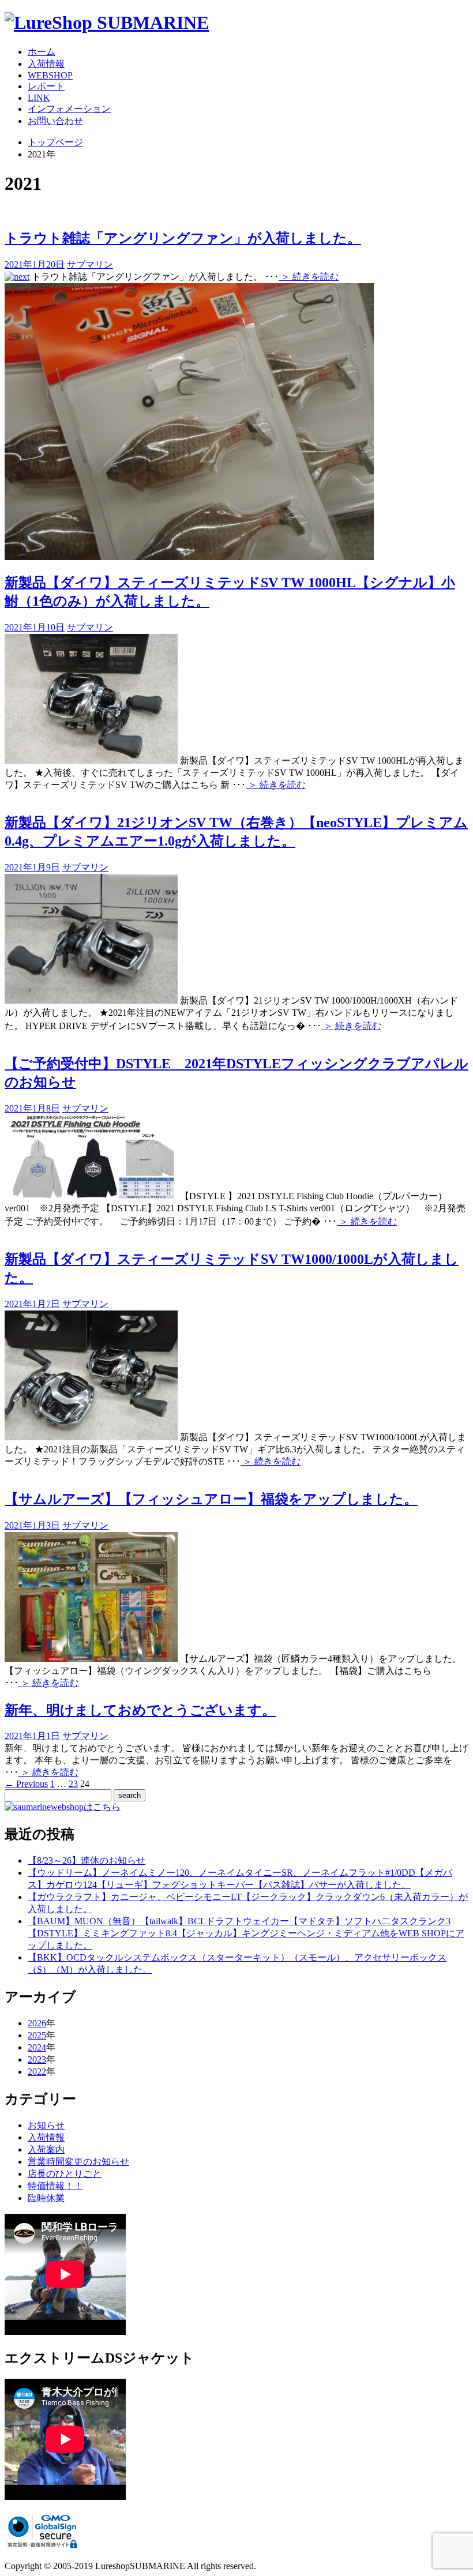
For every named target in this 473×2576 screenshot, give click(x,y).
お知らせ (46, 2125)
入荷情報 (46, 64)
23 (73, 1784)
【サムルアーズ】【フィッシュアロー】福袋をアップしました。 (211, 1499)
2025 (37, 2035)
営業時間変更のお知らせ (78, 2162)
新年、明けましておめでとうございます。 (140, 1710)
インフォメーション (69, 109)
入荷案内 (46, 2149)
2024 (37, 2047)
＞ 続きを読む (309, 277)
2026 (37, 2023)
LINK (39, 98)
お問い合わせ (55, 121)
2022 (37, 2072)
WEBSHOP (50, 75)
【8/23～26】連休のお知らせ (87, 1860)
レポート (46, 86)
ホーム (42, 52)
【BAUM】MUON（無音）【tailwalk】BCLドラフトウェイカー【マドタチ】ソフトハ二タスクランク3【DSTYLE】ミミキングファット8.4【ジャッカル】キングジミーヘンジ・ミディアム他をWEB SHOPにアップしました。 (246, 1933)
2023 (37, 2059)
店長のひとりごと (65, 2174)
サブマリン (90, 264)
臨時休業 (46, 2198)
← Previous (26, 1784)
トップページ (55, 142)
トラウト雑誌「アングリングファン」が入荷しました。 (183, 238)
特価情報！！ (55, 2186)
